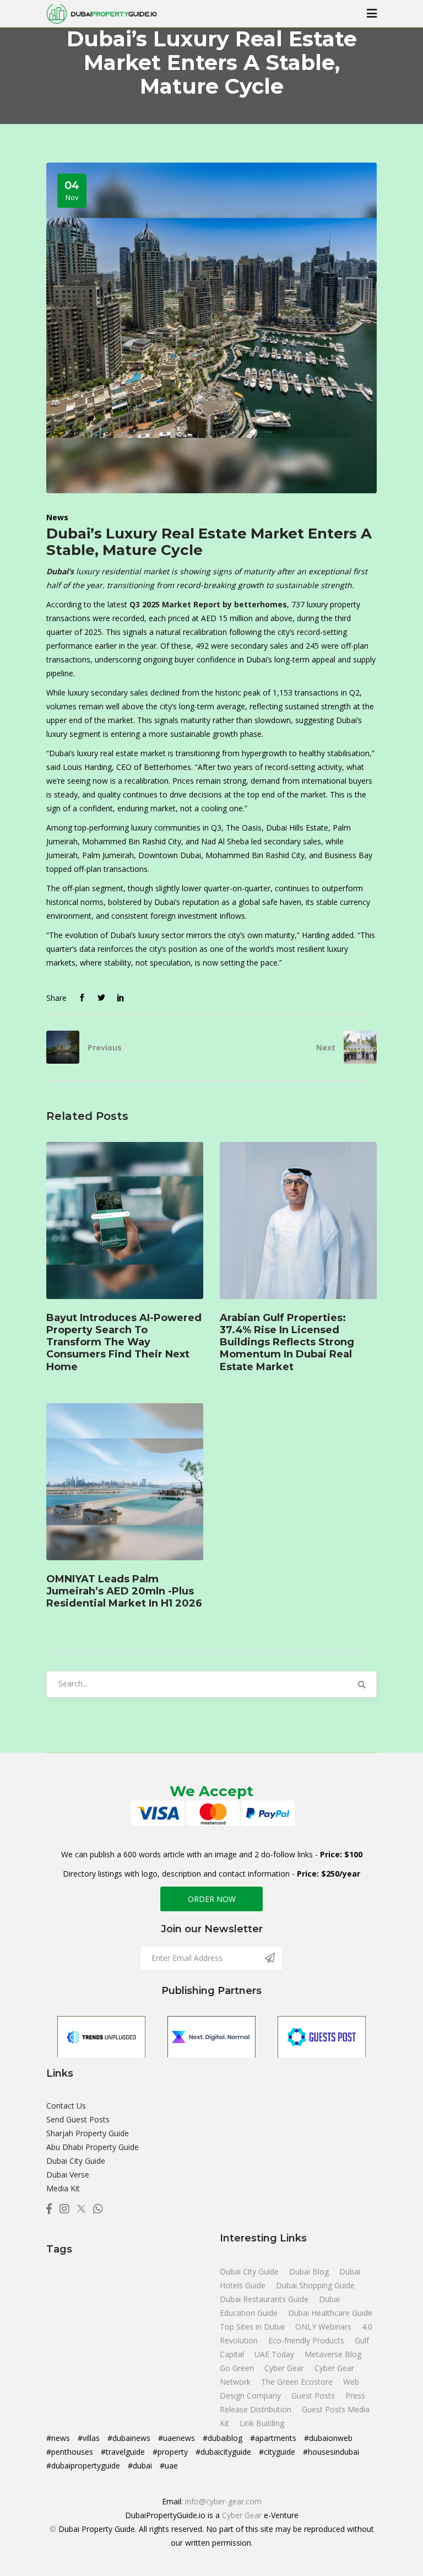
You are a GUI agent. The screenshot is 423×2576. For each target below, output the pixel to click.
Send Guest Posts (78, 2119)
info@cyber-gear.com (223, 2501)
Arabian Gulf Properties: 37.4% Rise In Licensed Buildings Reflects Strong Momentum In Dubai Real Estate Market (287, 1342)
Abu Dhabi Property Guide (93, 2147)
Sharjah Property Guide (88, 2133)
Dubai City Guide (76, 2161)
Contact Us (66, 2106)
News (57, 517)
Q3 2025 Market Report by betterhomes (208, 604)
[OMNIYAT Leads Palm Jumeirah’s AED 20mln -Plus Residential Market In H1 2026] (125, 1482)
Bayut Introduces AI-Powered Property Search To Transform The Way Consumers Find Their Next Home (124, 1342)
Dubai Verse (68, 2174)
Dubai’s (60, 571)
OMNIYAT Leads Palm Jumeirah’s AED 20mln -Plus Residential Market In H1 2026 (124, 1591)
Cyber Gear (242, 2515)
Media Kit (63, 2188)
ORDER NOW (212, 1899)
